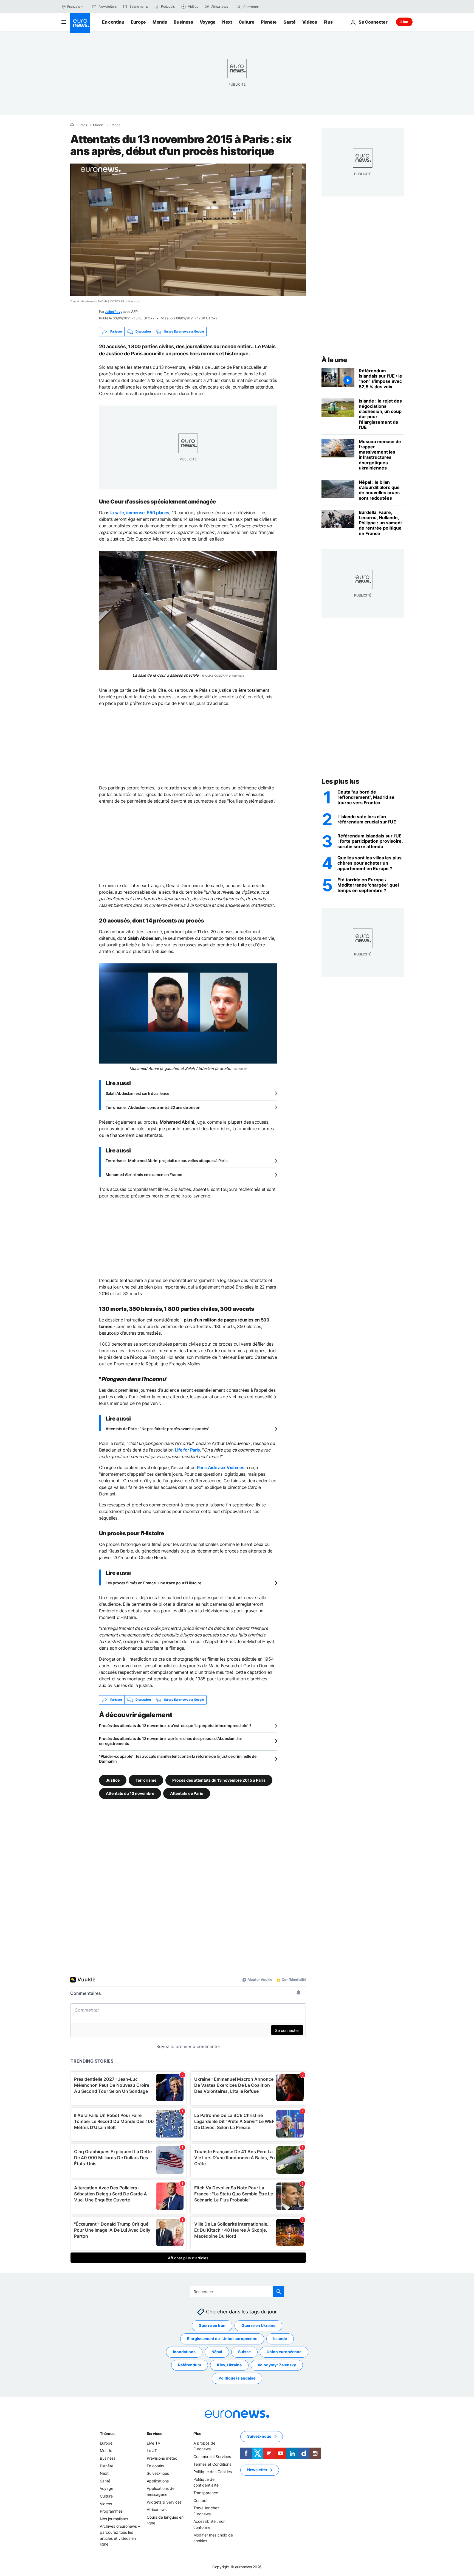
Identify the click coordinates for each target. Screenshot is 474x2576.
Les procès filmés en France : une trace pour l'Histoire (153, 1583)
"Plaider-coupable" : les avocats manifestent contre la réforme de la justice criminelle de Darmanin (178, 1759)
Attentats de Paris (187, 1793)
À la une (334, 360)
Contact (201, 2500)
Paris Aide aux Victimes (221, 1467)
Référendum (190, 2365)
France (115, 125)
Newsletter (257, 2470)
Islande (280, 2339)
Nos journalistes (114, 2519)
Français (74, 6)
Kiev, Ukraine (229, 2365)
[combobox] (266, 7)
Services (155, 2433)
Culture (247, 22)
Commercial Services (212, 2457)
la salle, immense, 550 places (140, 513)
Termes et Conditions (212, 2464)
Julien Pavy (113, 312)
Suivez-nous (158, 2473)
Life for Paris (188, 1450)
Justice (113, 1780)
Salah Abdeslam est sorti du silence (137, 1093)
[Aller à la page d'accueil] (80, 23)
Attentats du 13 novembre (130, 1793)
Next (227, 22)
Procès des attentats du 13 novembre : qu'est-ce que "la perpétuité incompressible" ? (175, 1726)
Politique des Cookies (213, 2472)
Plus (197, 2433)
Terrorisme (146, 1780)
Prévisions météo (162, 2458)
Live (404, 22)
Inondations (184, 2352)
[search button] (239, 7)
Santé (289, 22)
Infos (83, 125)
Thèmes (107, 2433)
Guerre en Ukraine (258, 2325)
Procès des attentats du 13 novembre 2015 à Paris (219, 1780)
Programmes (111, 2511)
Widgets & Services (164, 2502)
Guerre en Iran (212, 2325)
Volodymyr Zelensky (277, 2365)
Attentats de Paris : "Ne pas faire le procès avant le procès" (158, 1429)
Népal (217, 2352)
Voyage (208, 22)
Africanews (157, 2509)
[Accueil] (72, 125)
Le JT (152, 2450)
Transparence (206, 2493)
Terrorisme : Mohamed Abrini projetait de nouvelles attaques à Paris (167, 1161)
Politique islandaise (237, 2378)
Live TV (153, 2443)
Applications (158, 2481)
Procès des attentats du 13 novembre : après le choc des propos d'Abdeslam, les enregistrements (171, 1741)
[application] (188, 230)
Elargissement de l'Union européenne (222, 2339)
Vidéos (310, 22)
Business (183, 22)
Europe (138, 22)
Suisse (244, 2352)
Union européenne (284, 2352)
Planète (269, 22)
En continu (113, 22)
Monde (160, 22)
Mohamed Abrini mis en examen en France (144, 1175)
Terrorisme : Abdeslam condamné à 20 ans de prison (153, 1107)
